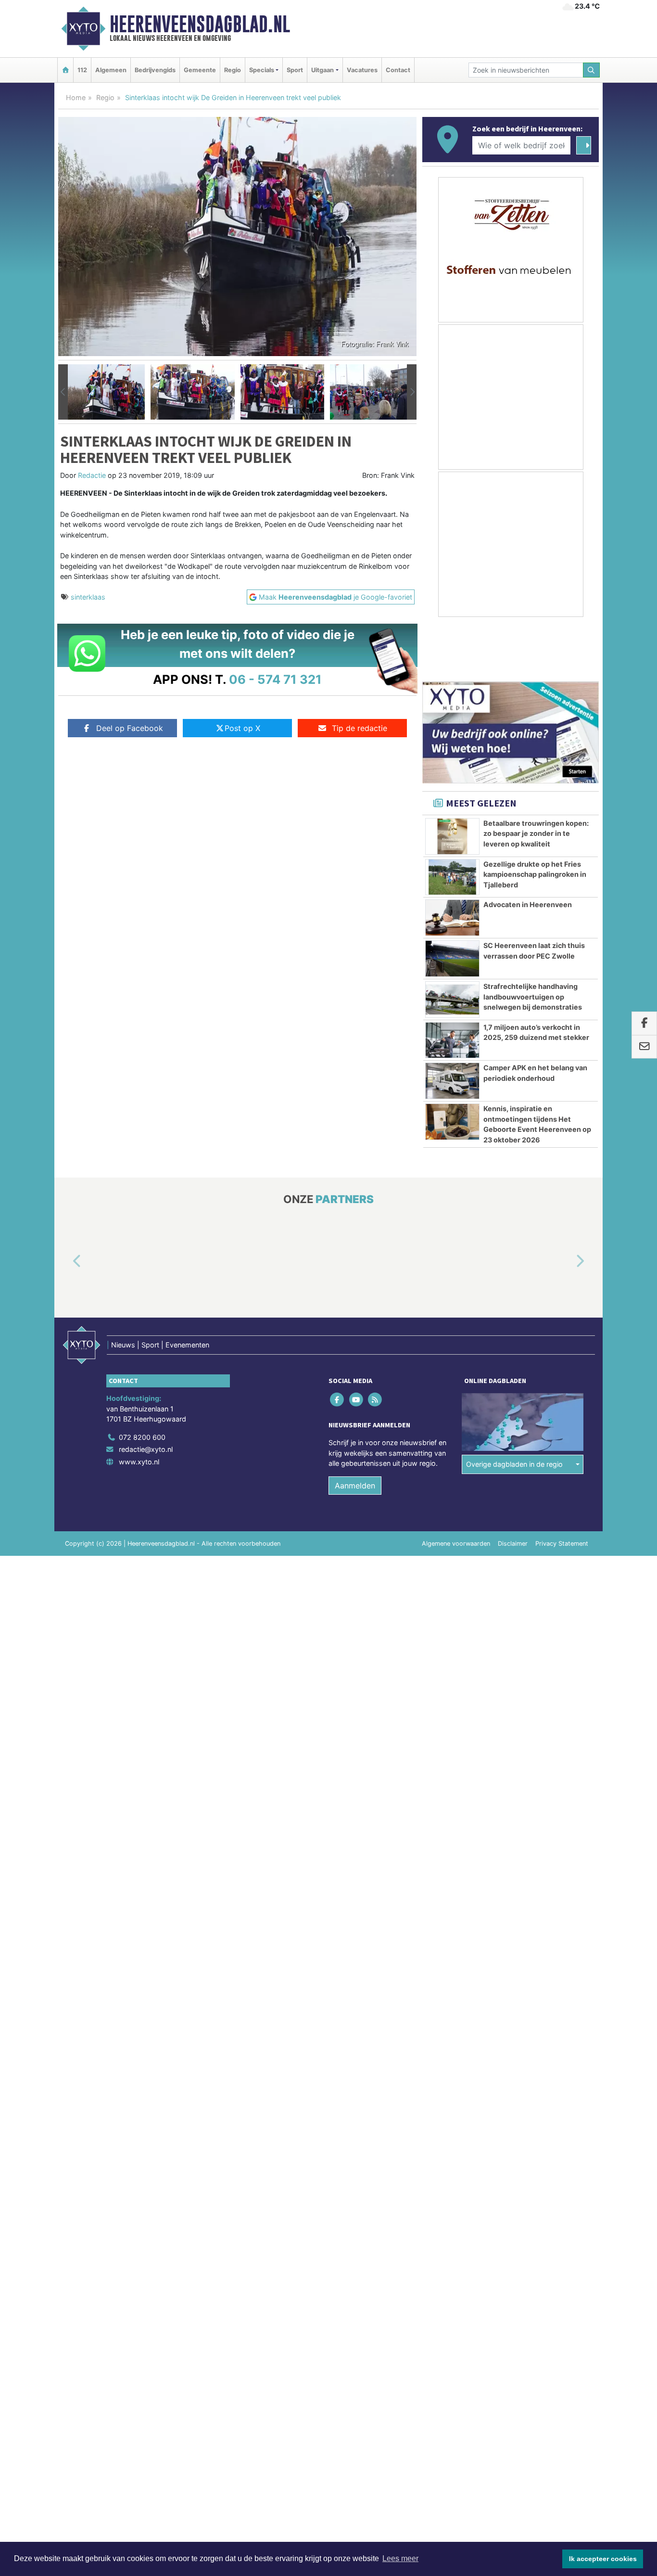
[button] (63, 392)
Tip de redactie (360, 728)
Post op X (242, 728)
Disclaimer (513, 1544)
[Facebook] (338, 1399)
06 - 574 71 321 (275, 679)
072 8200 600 (142, 1437)
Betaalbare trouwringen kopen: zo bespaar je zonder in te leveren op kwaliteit (536, 833)
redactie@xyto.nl (146, 1449)
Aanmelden (355, 1486)
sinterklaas (88, 597)
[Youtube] (357, 1399)
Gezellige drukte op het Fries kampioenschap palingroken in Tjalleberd (535, 874)
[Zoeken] (592, 70)
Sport (295, 70)
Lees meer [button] (400, 2558)
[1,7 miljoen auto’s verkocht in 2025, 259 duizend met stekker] (452, 1040)
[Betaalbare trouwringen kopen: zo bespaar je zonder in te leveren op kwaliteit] (452, 836)
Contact (398, 70)
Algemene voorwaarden (456, 1544)
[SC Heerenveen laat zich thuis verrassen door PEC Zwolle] (452, 959)
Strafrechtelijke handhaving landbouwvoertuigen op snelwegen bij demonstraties (533, 997)
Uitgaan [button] (322, 70)
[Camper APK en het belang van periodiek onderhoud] (452, 1081)
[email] (644, 1047)
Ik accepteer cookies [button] (603, 2559)
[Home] (65, 70)
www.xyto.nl (139, 1462)
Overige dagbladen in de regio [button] (514, 1464)
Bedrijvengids (155, 70)
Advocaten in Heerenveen (528, 904)
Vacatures (362, 70)
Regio (233, 70)
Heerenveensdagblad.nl (200, 24)
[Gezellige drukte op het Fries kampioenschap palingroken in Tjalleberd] (452, 877)
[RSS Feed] (375, 1399)
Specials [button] (262, 70)
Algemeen (111, 70)
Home (76, 97)
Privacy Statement (562, 1544)
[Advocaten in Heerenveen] (452, 918)
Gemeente (200, 70)
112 (82, 70)
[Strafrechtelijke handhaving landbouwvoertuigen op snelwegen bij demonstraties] (452, 1000)
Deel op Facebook (130, 728)
